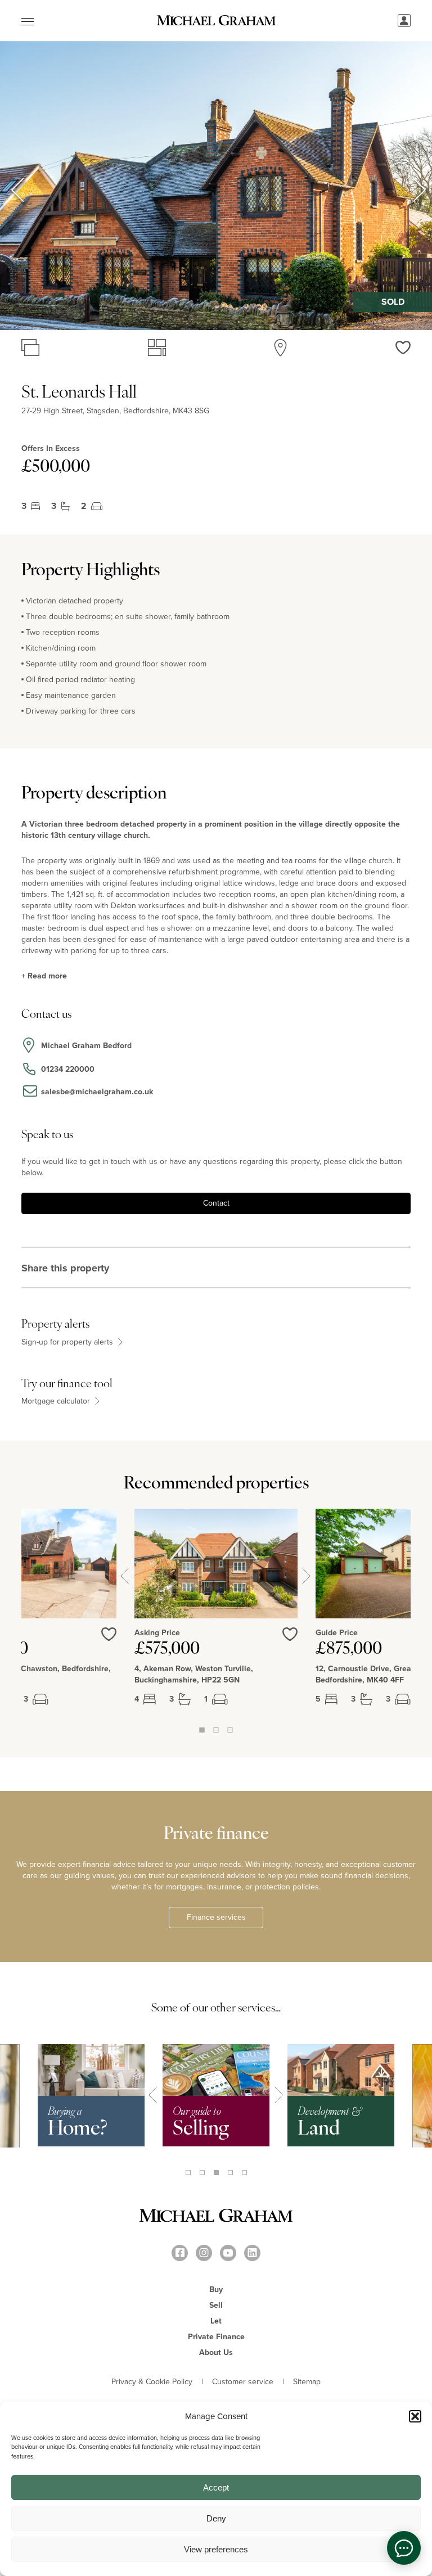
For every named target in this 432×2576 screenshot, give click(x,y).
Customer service (243, 2382)
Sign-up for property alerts (68, 1342)
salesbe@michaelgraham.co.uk (97, 1092)
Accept (216, 2487)
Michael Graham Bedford (86, 1046)
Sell (216, 2305)
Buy (216, 2289)
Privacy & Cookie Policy (152, 2382)
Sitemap (307, 2382)
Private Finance (216, 2337)
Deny (216, 2518)
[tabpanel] (216, 1616)
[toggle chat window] (404, 2548)
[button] (415, 2416)
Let (216, 2321)
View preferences (216, 2549)
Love (290, 1641)
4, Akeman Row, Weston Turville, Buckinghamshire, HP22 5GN (194, 1675)
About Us (216, 2352)
